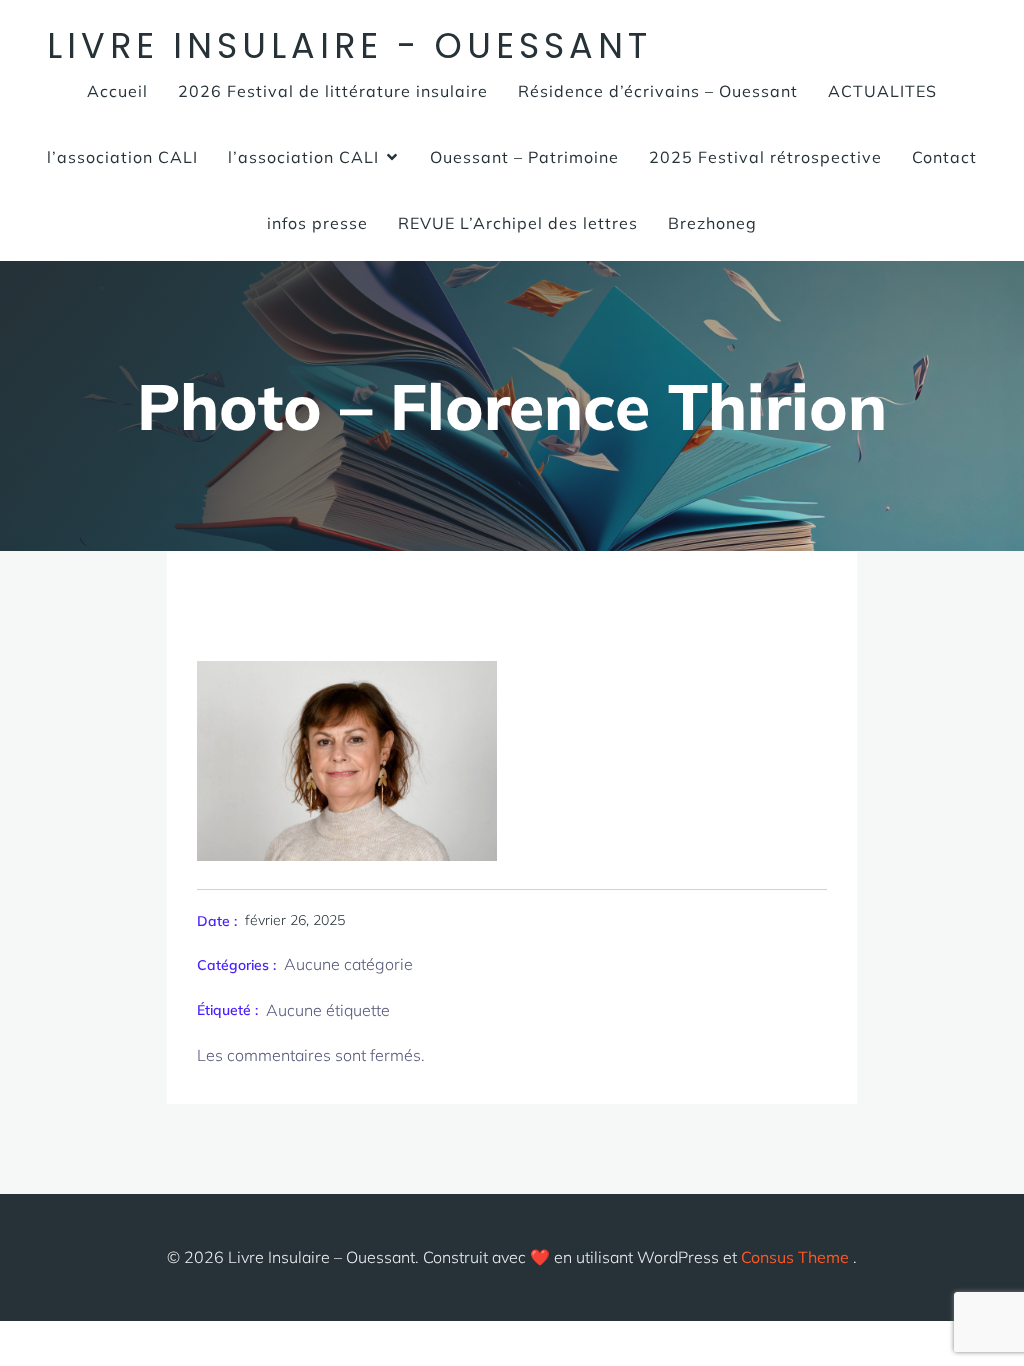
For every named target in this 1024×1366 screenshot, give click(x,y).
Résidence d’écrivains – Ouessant (658, 91)
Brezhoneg (712, 223)
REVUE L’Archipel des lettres (518, 223)
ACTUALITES (882, 91)
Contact (944, 157)
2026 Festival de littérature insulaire (333, 91)
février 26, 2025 (295, 920)
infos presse (317, 223)
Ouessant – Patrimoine (524, 157)
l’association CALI (122, 157)
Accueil (117, 91)
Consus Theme (795, 1257)
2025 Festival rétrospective (765, 157)
